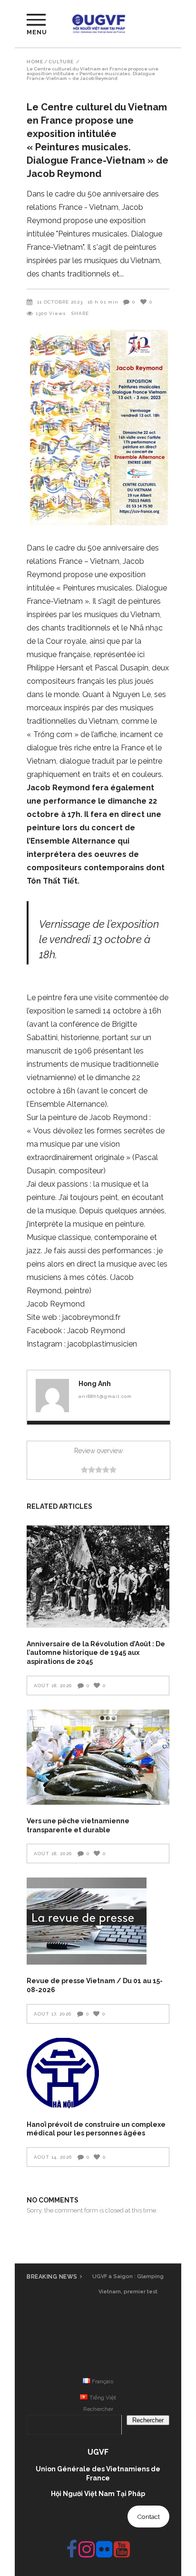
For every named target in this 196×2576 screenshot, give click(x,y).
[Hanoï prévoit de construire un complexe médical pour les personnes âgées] (98, 2073)
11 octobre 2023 (60, 302)
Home (35, 62)
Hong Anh (95, 1384)
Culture (61, 62)
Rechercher (98, 2409)
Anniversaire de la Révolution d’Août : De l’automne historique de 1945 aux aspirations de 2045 (96, 1653)
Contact (148, 2517)
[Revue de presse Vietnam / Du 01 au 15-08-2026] (98, 1921)
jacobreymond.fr (91, 1317)
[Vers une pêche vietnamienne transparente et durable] (98, 1757)
